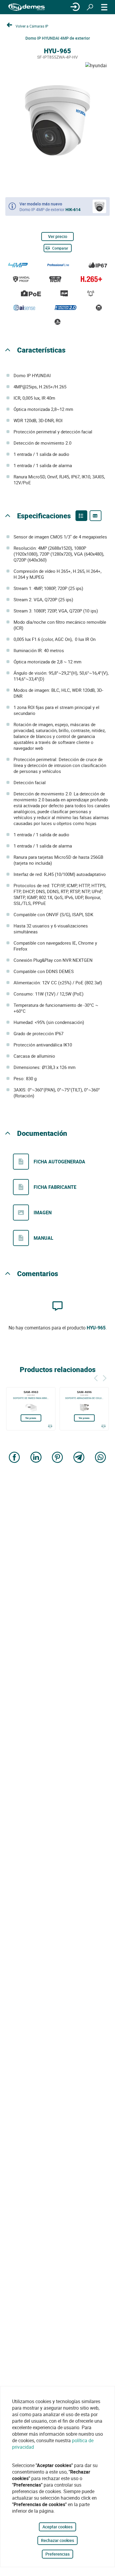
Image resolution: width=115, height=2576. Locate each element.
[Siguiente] (105, 1377)
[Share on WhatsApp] (101, 1458)
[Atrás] (96, 1377)
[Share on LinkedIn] (36, 1458)
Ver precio (58, 236)
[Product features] (81, 516)
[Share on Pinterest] (57, 1458)
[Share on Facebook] (14, 1458)
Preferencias (57, 2554)
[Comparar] (50, 1426)
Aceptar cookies (57, 2527)
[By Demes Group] (27, 7)
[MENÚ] (104, 7)
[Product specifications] (96, 516)
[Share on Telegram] (79, 1458)
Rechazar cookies (57, 2540)
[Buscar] (90, 7)
